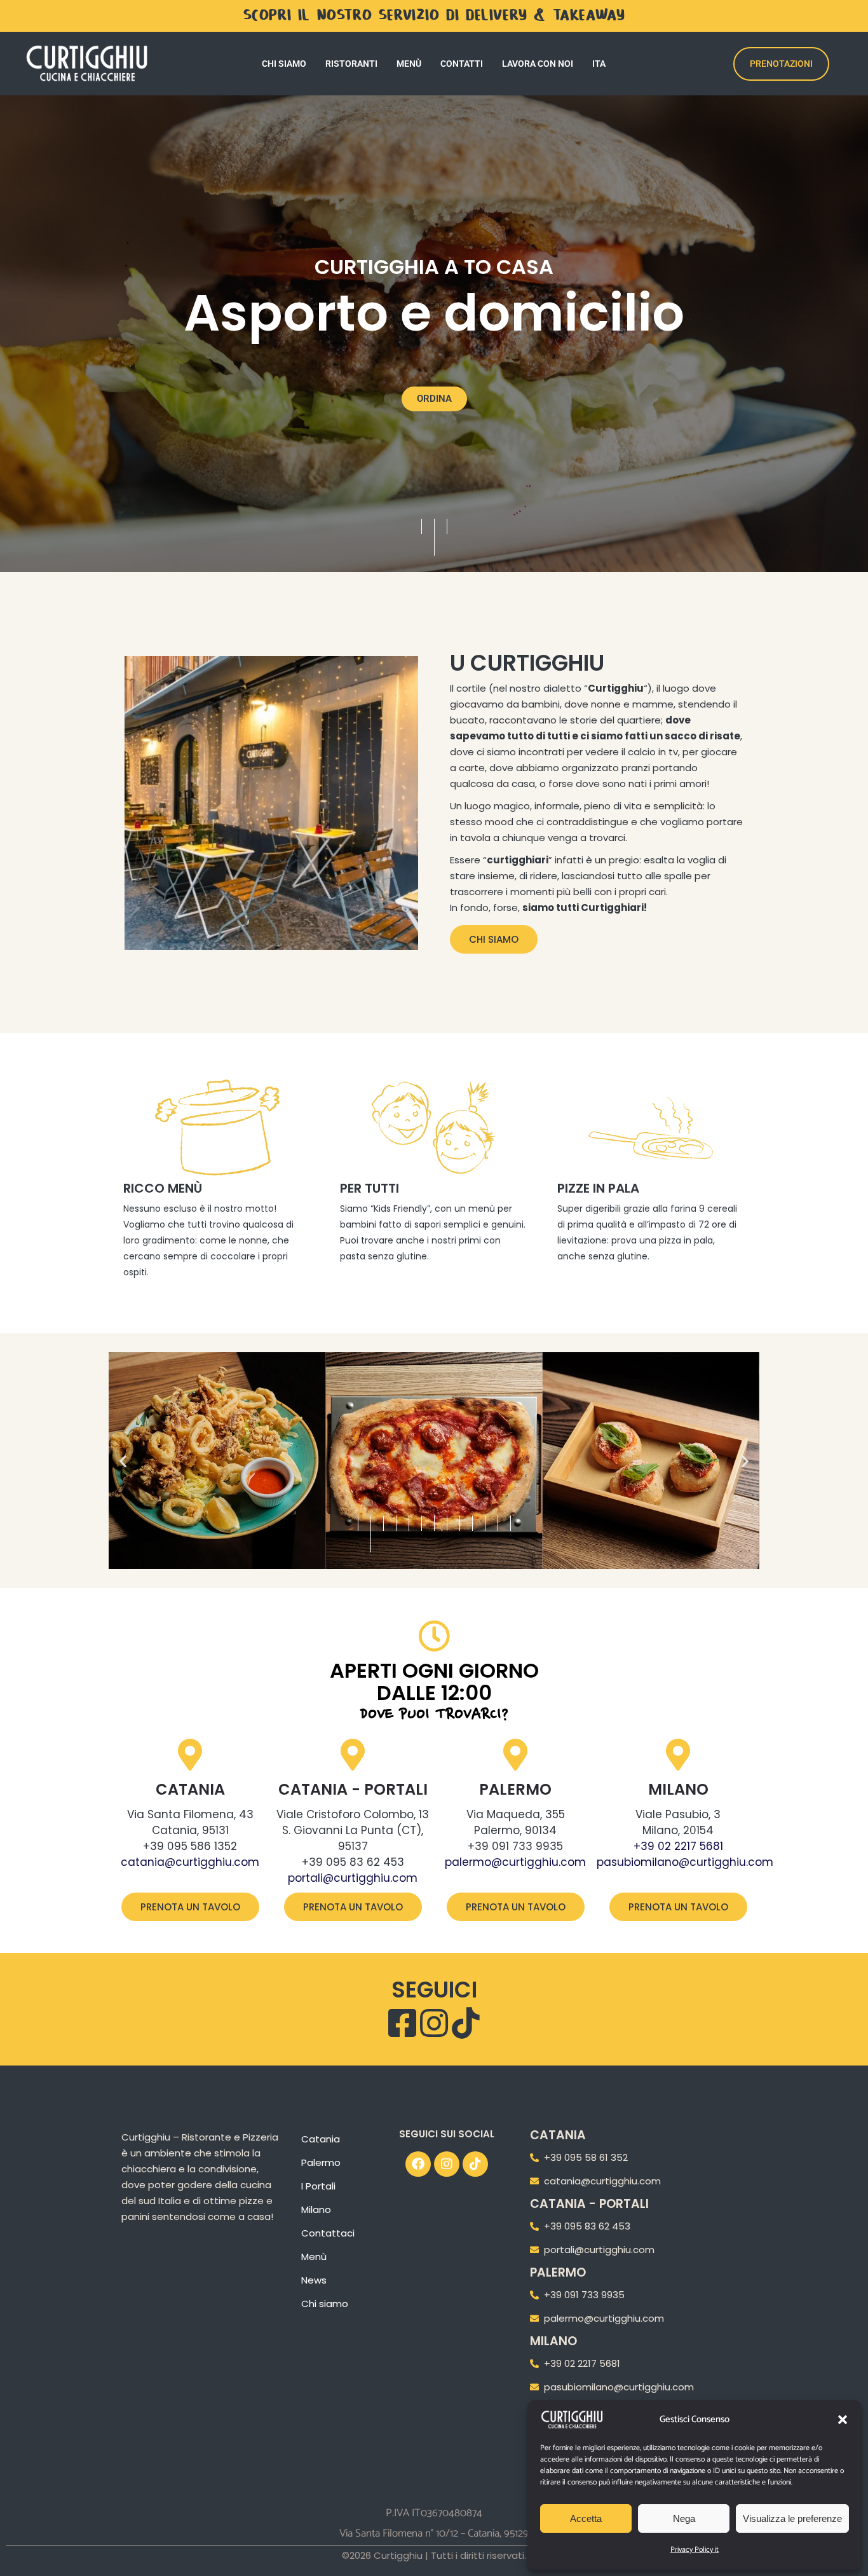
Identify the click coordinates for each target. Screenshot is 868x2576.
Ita (599, 64)
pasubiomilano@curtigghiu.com (685, 1862)
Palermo (515, 1789)
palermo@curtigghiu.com (515, 1862)
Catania (190, 1789)
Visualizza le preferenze (792, 2518)
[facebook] (402, 2023)
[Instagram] (447, 2164)
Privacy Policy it (695, 2550)
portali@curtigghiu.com (353, 1878)
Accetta (586, 2518)
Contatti (462, 64)
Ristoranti (351, 64)
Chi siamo (284, 64)
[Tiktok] (475, 2164)
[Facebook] (418, 2164)
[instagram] (434, 2023)
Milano (678, 1789)
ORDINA (434, 399)
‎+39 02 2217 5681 (678, 1846)
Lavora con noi (538, 64)
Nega (684, 2518)
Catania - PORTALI (353, 1789)
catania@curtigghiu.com (190, 1862)
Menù (409, 64)
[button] (843, 2420)
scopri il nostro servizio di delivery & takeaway (434, 16)
